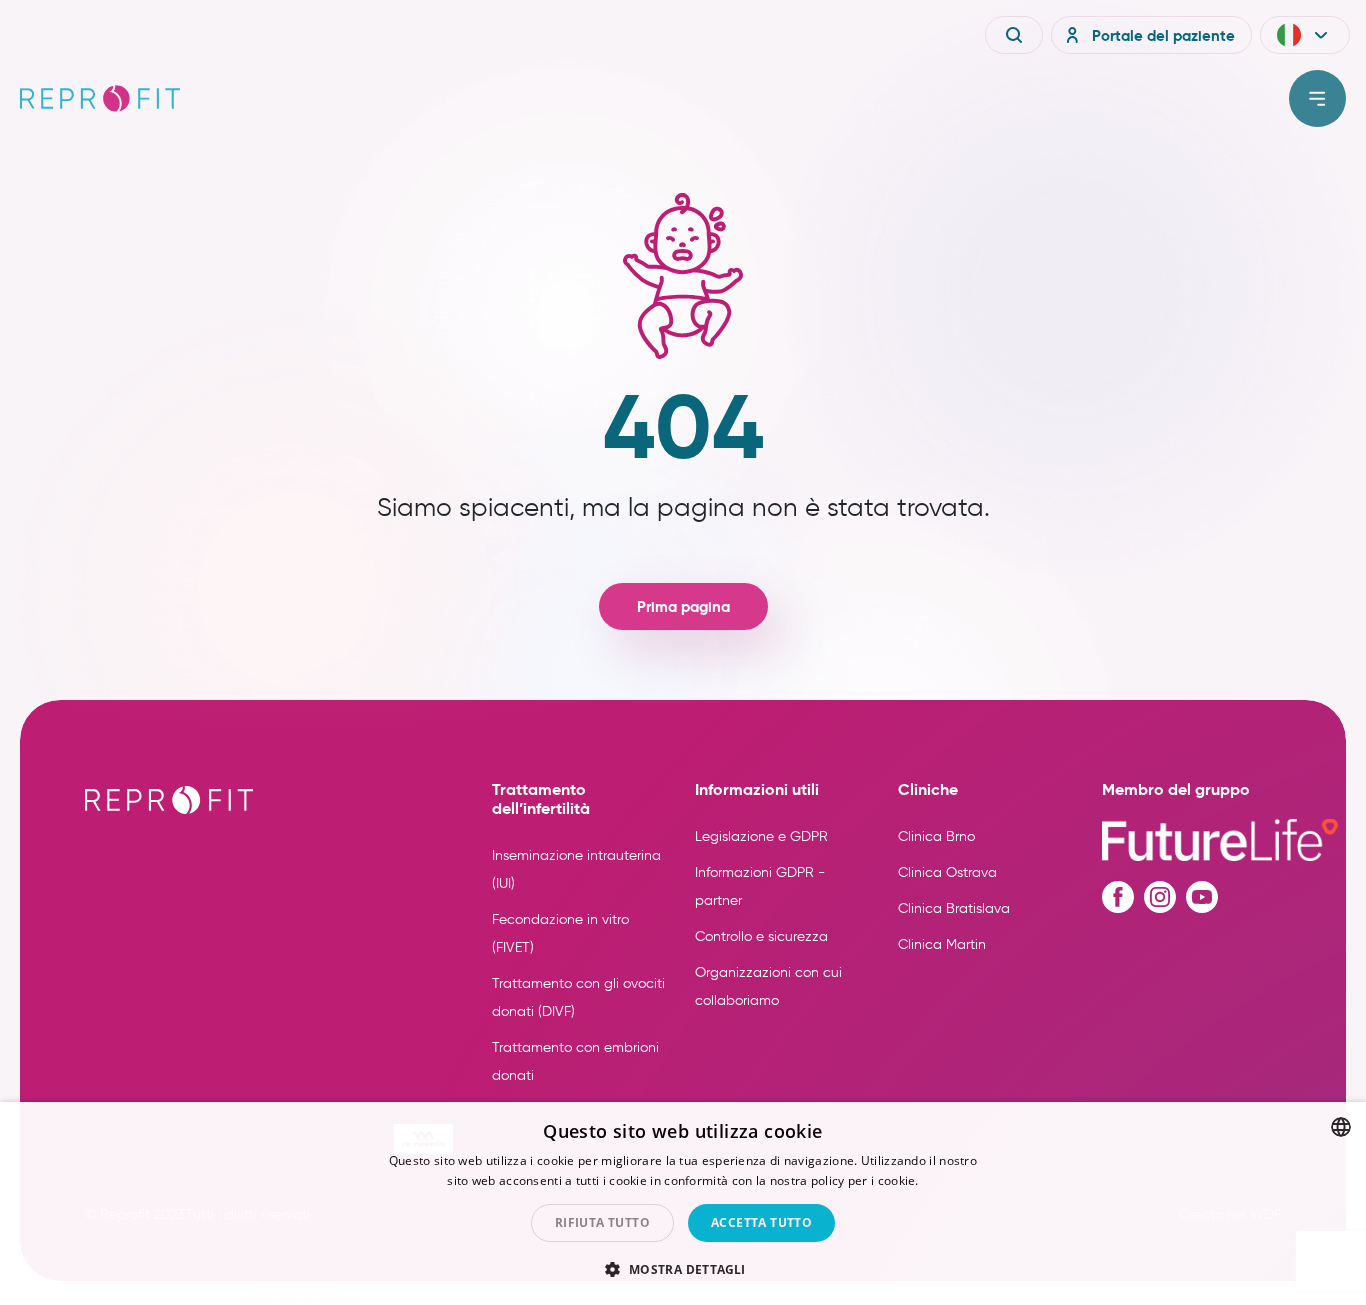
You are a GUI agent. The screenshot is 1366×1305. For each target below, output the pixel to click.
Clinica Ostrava (947, 872)
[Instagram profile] (1160, 897)
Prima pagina (683, 606)
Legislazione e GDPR (761, 836)
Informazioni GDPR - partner (760, 886)
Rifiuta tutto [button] (602, 1222)
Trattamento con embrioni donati (575, 1061)
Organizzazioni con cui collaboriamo (768, 986)
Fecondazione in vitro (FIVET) (560, 933)
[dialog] (683, 1203)
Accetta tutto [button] (761, 1222)
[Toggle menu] (1317, 98)
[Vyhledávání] (1014, 35)
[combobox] (1341, 1127)
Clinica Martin (942, 944)
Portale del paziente (1163, 35)
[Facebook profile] (1118, 897)
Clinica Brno (936, 836)
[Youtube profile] (1202, 897)
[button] (1305, 35)
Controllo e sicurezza (761, 936)
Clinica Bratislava (954, 908)
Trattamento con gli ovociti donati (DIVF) (578, 997)
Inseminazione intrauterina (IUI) (576, 869)
